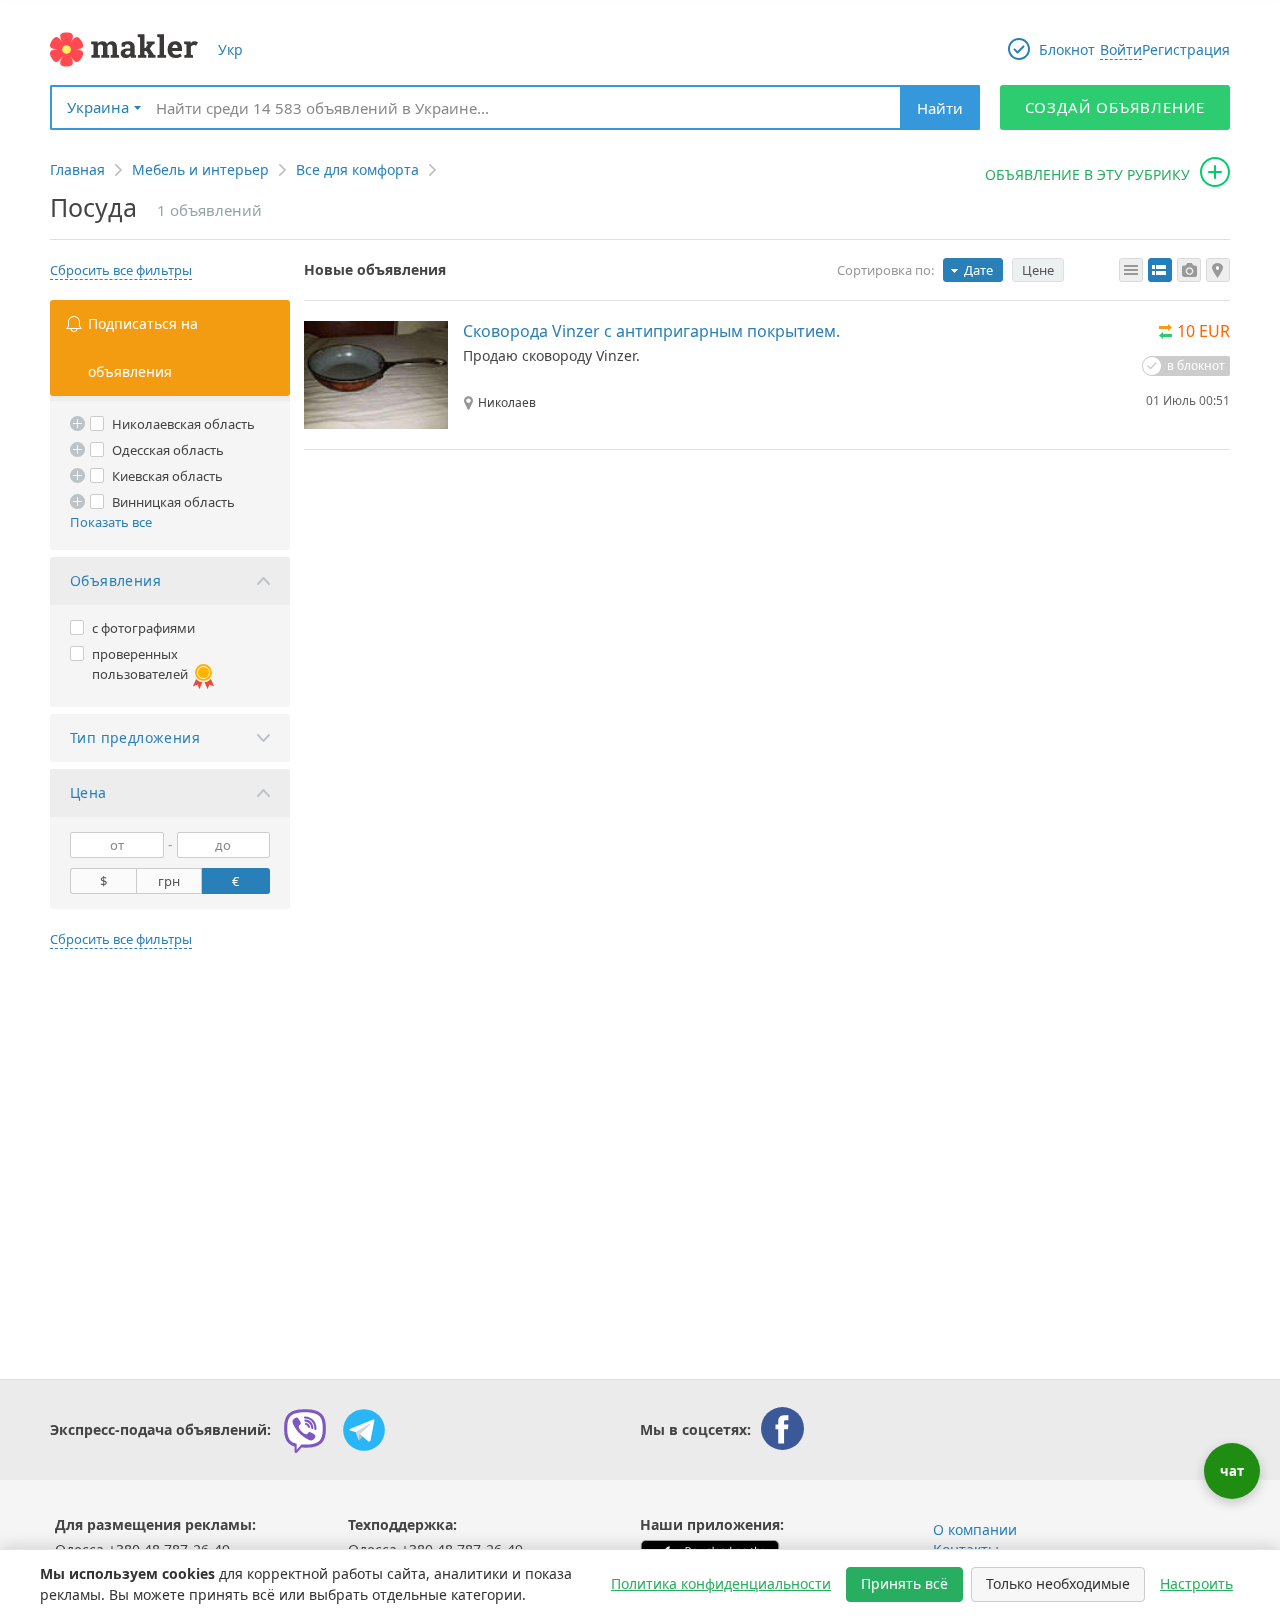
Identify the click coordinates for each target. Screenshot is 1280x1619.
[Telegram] (364, 1430)
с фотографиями (143, 628)
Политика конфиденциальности (721, 1583)
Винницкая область (173, 502)
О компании (975, 1529)
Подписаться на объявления (143, 347)
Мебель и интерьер (200, 169)
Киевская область (167, 476)
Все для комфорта (357, 169)
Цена (88, 792)
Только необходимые (1058, 1583)
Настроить (1196, 1583)
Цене (1038, 270)
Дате (978, 270)
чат (1232, 1471)
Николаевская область (183, 424)
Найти (940, 108)
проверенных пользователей (140, 664)
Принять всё (904, 1583)
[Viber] (305, 1430)
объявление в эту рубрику (1087, 174)
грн (169, 881)
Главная (77, 169)
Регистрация (1186, 49)
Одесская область (168, 450)
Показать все (111, 522)
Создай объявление (1115, 107)
